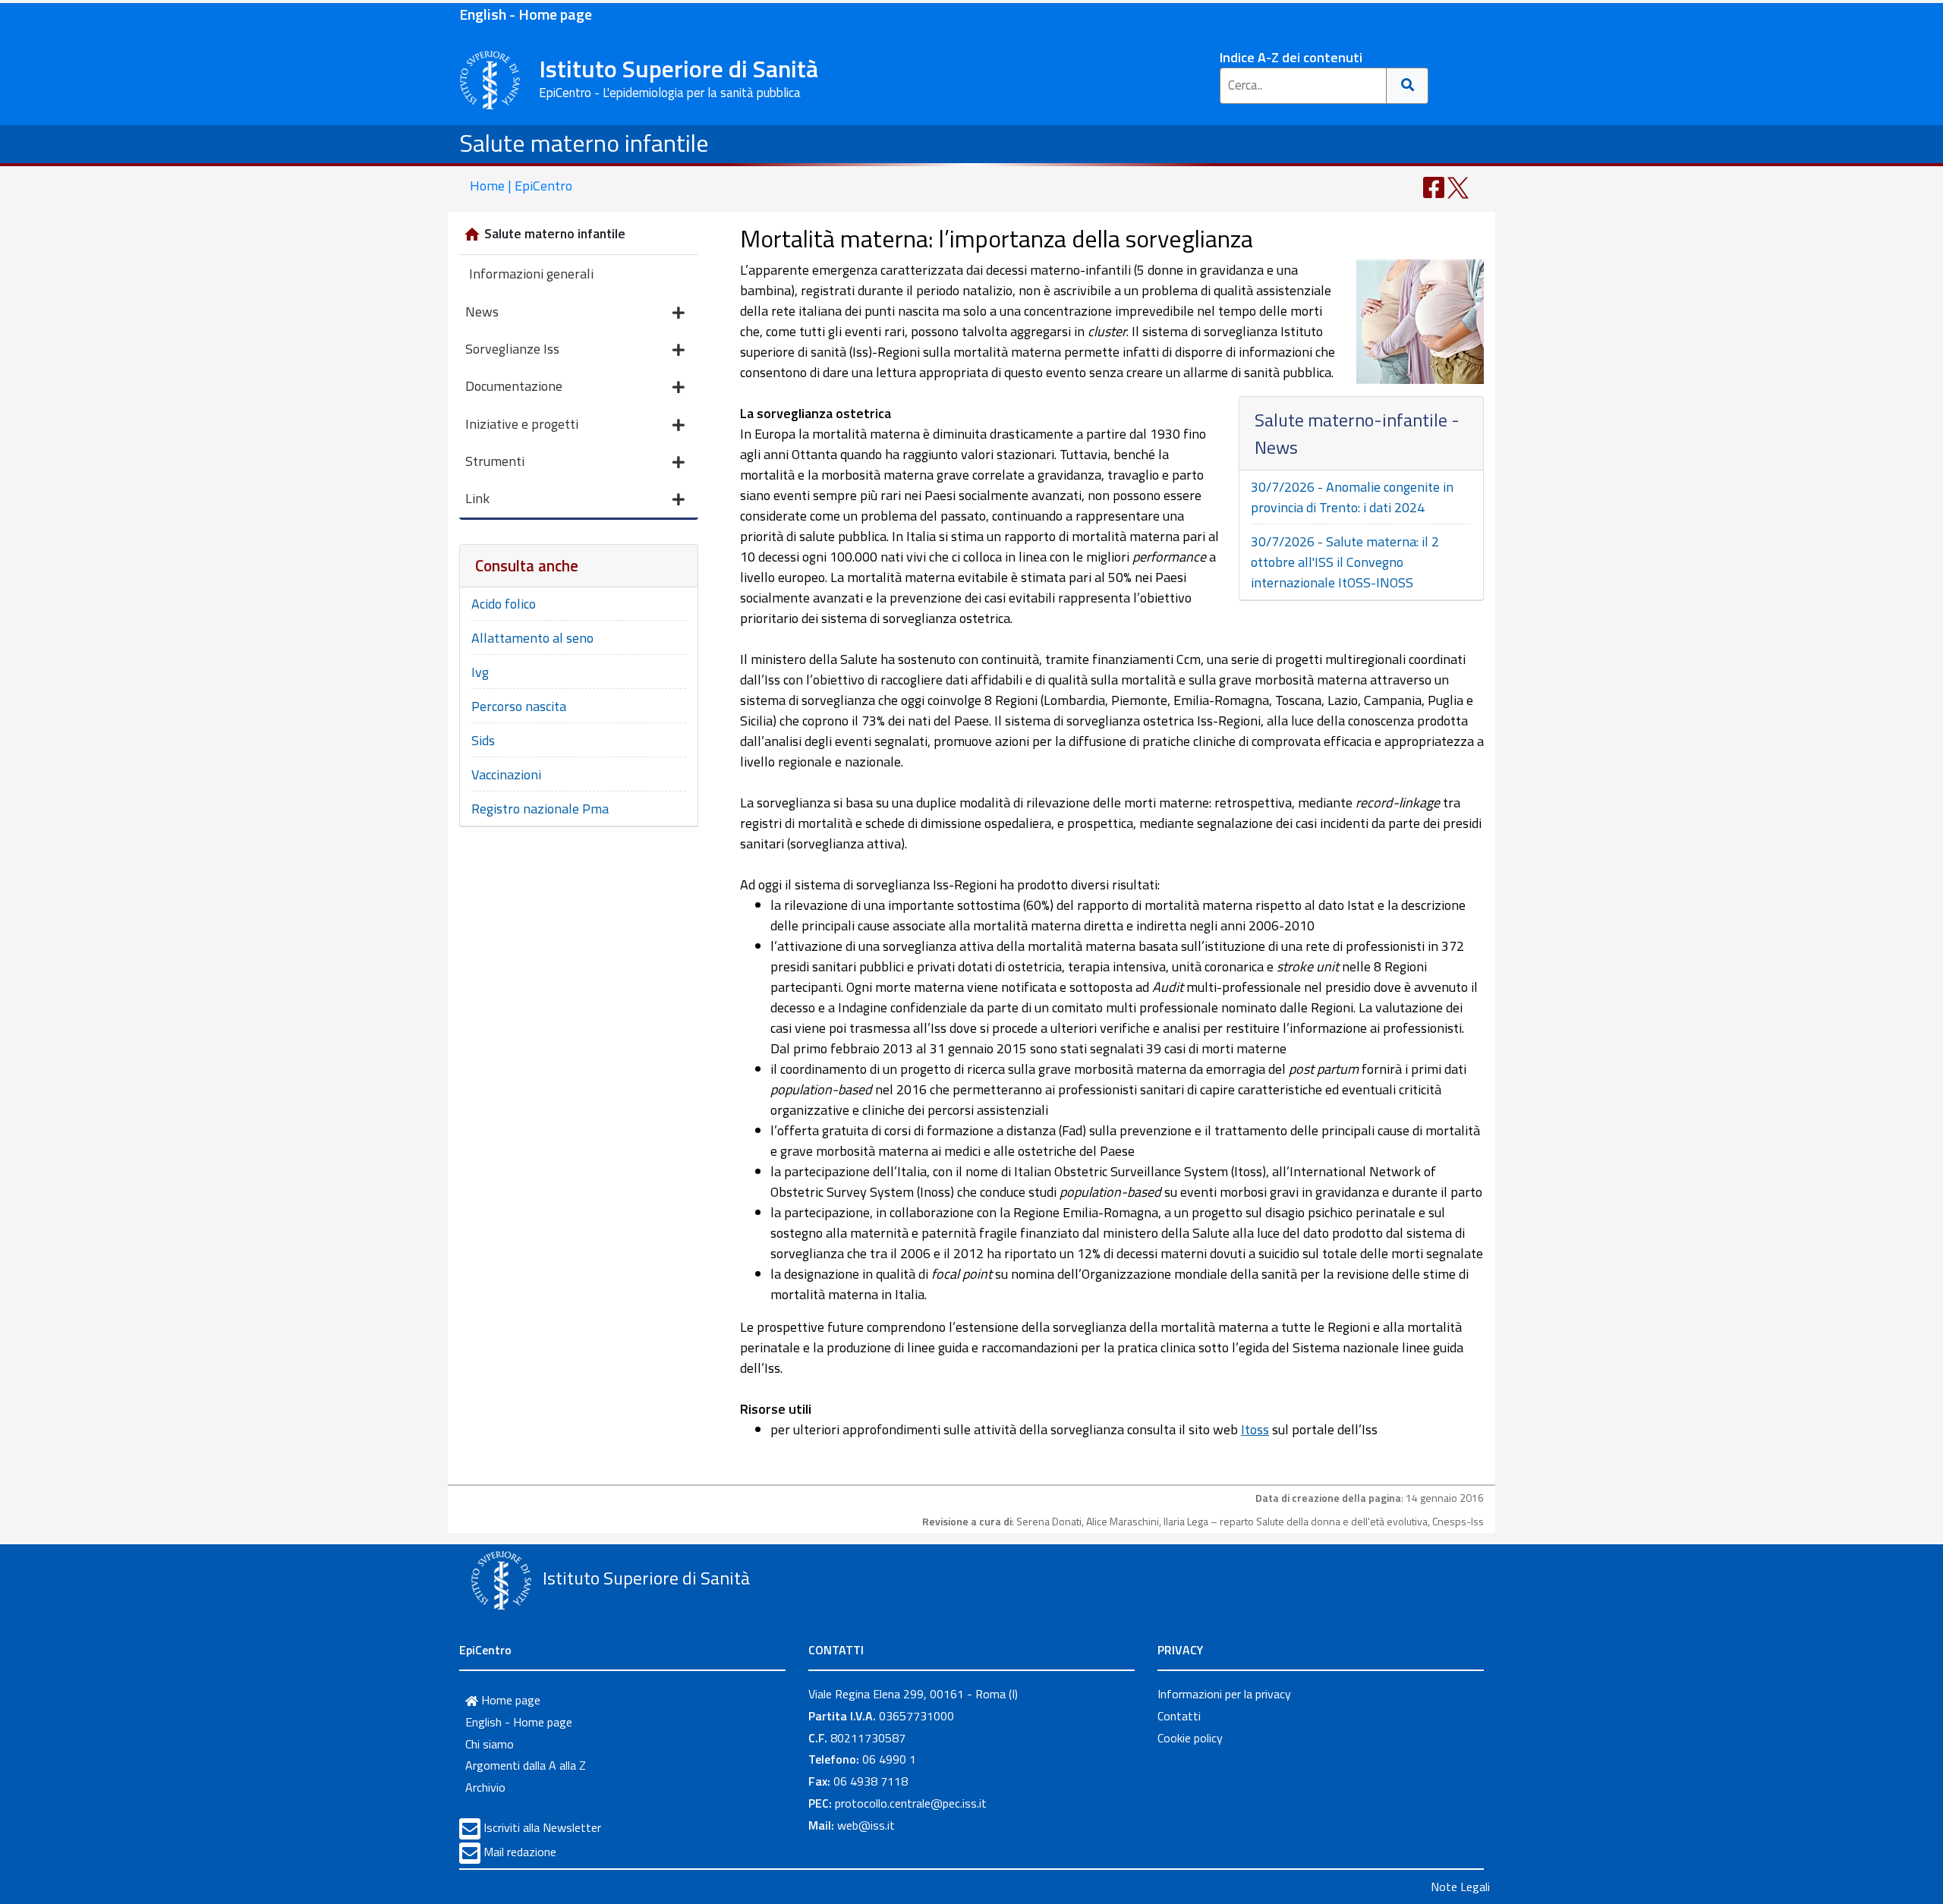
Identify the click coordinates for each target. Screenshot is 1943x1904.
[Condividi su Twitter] (1458, 186)
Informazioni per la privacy (1224, 1694)
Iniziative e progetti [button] (522, 424)
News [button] (482, 312)
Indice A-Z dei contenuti (1291, 57)
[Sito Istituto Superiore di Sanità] (501, 1580)
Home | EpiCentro (521, 186)
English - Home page (526, 14)
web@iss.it (866, 1825)
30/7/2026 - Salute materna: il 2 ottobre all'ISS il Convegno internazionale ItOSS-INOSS (1345, 562)
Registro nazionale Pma (540, 809)
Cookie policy (1190, 1738)
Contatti (1179, 1716)
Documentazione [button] (514, 386)
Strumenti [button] (495, 461)
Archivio (485, 1787)
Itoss (1255, 1429)
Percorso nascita (519, 706)
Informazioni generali (531, 274)
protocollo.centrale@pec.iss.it (911, 1803)
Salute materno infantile (584, 143)
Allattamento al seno (532, 638)
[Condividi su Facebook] (1434, 186)
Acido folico (504, 604)
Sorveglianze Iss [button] (512, 349)
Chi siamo (490, 1744)
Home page (509, 1700)
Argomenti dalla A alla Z (526, 1765)
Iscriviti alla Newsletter (542, 1827)
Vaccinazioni (506, 774)
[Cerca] (1408, 86)
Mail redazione (520, 1852)
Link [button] (477, 498)
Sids (483, 740)
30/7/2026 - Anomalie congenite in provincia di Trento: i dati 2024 (1352, 497)
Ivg (480, 672)
